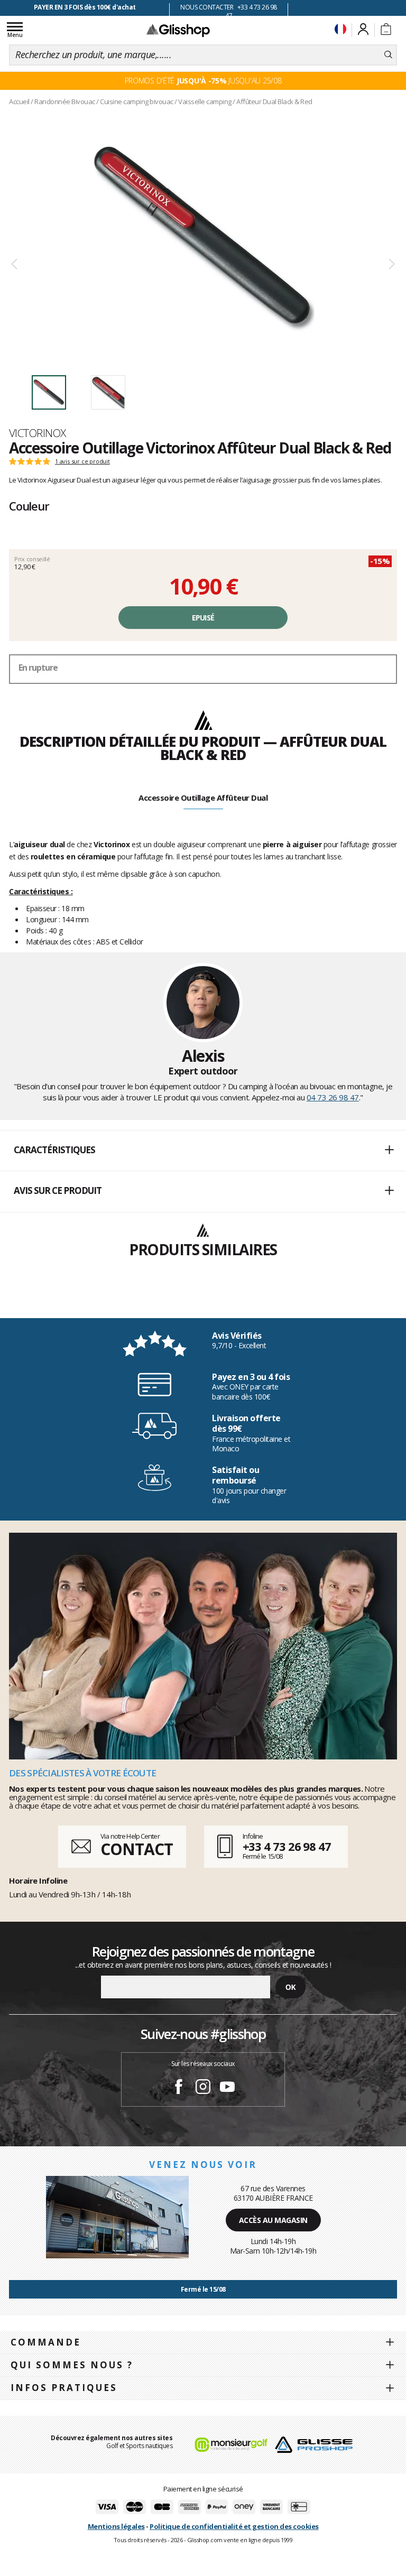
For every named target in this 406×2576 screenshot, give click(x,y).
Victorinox (38, 433)
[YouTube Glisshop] (227, 2088)
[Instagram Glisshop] (203, 2088)
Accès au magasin (273, 2220)
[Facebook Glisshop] (179, 2088)
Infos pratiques (64, 2388)
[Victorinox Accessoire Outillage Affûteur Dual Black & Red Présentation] (203, 238)
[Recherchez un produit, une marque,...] (388, 55)
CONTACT (136, 1849)
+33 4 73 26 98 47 (287, 1846)
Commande (46, 2342)
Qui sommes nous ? (72, 2365)
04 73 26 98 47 (333, 1097)
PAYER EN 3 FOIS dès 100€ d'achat (85, 7)
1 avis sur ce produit (82, 461)
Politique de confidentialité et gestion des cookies (234, 2526)
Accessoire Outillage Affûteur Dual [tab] (203, 798)
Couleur (29, 506)
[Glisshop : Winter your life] (178, 30)
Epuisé (203, 618)
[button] (203, 1151)
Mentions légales (116, 2526)
